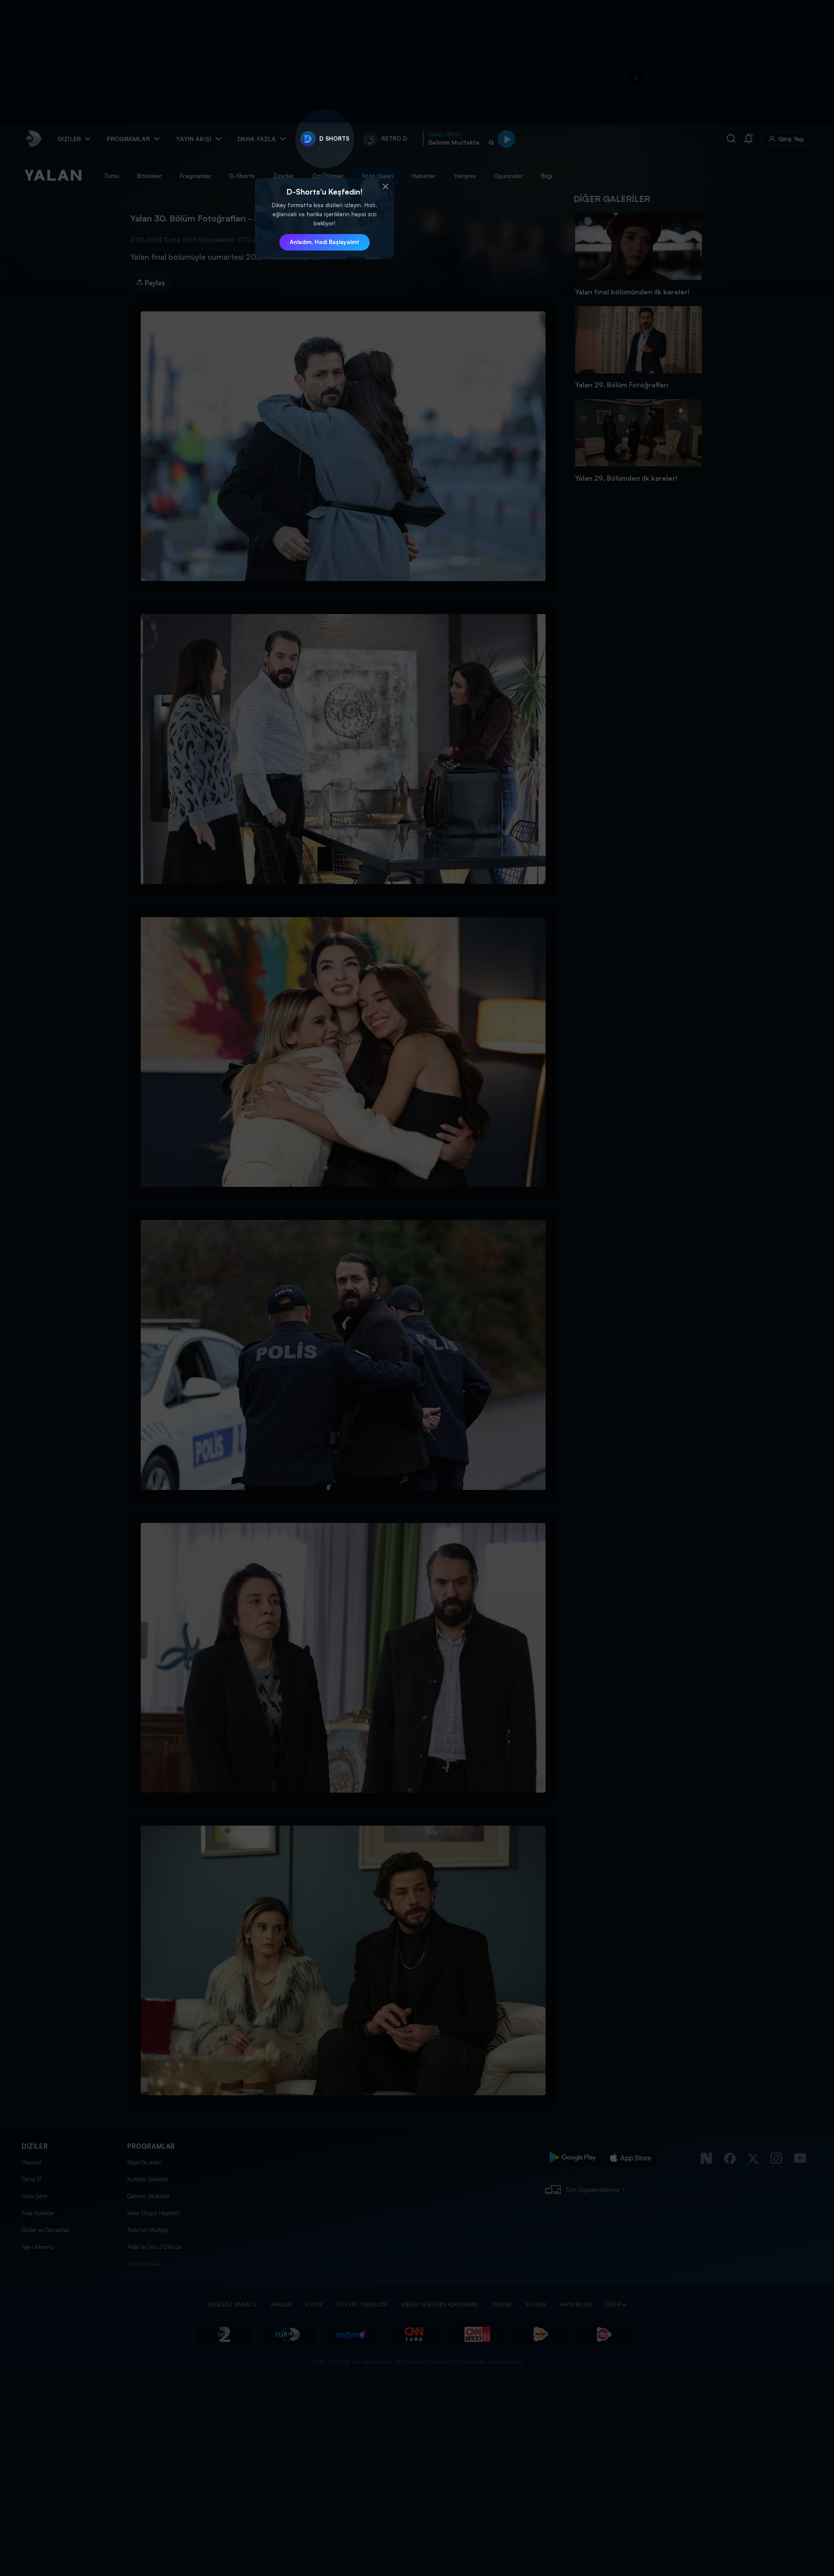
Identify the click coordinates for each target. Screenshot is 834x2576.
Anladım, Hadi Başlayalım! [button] (324, 242)
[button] (385, 187)
